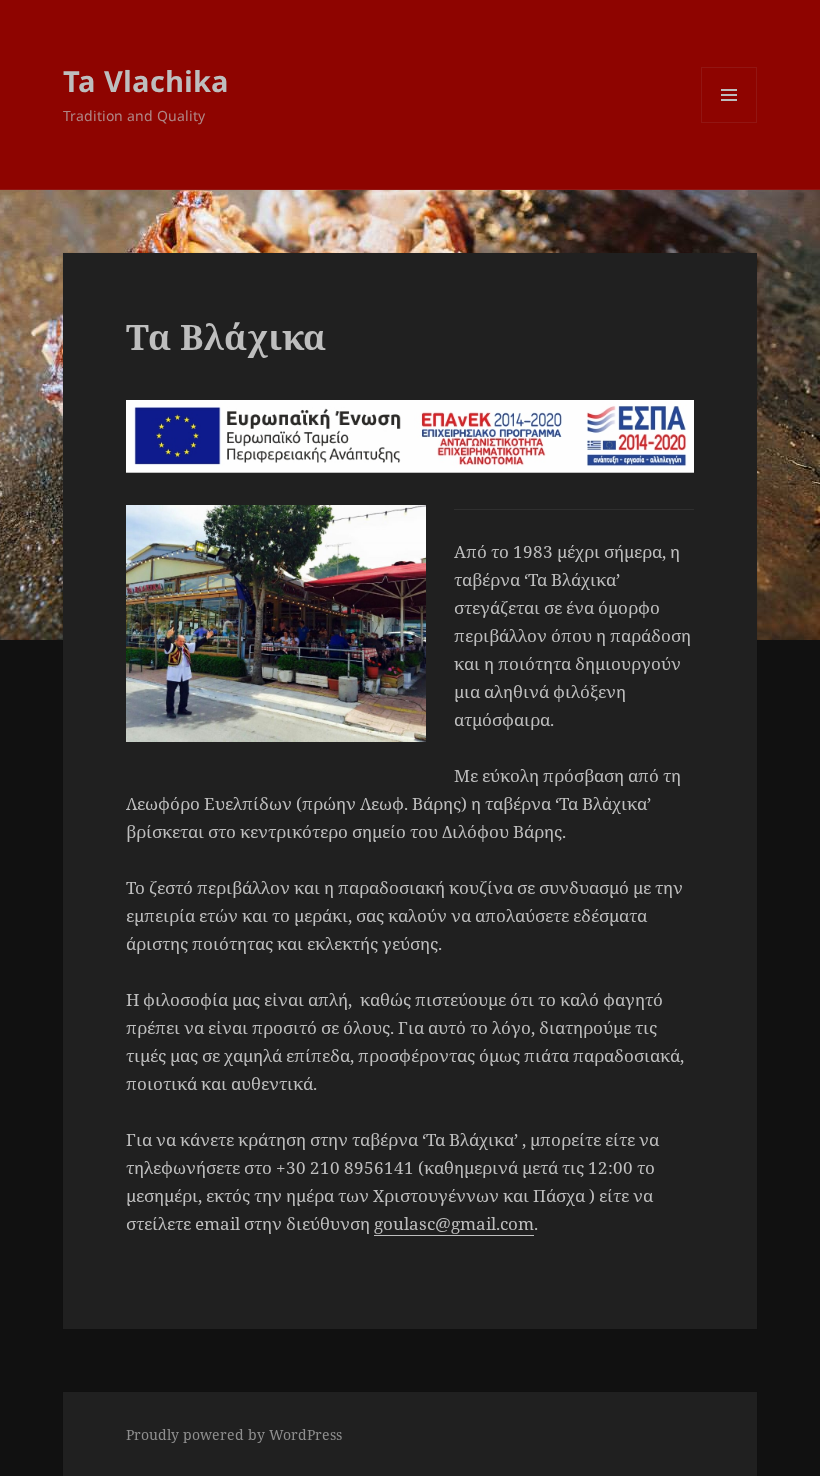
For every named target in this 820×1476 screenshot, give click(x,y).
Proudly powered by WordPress (234, 1434)
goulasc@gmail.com (454, 1223)
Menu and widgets (729, 122)
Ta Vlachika (146, 80)
